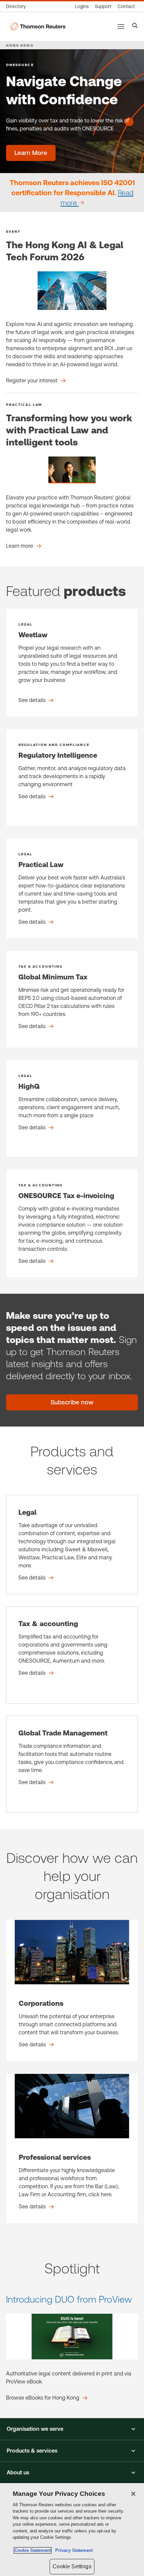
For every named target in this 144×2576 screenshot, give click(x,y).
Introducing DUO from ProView (69, 2299)
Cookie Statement (33, 2550)
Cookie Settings (72, 2566)
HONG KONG (20, 45)
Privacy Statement (73, 2550)
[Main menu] (121, 26)
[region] (72, 2530)
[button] (72, 2429)
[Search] (135, 26)
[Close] (133, 2494)
